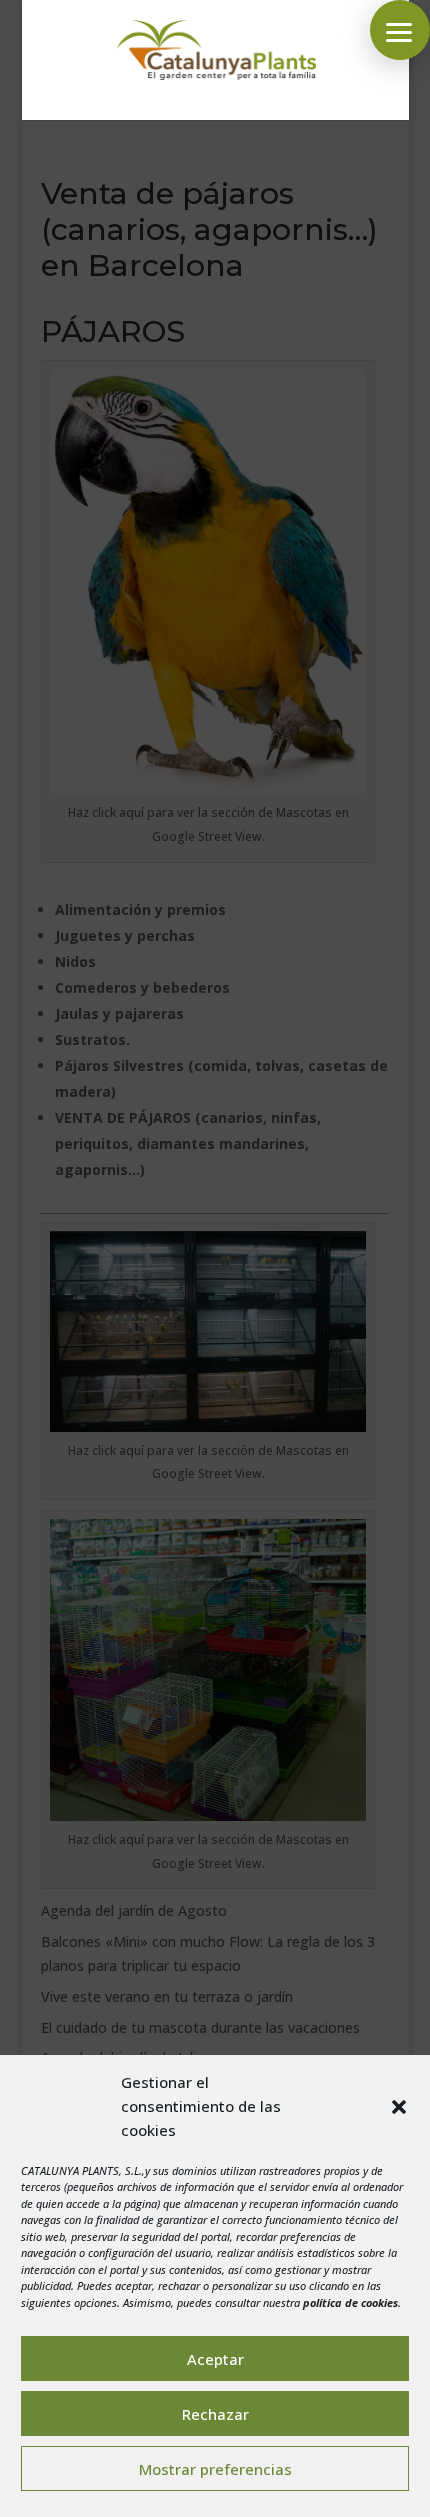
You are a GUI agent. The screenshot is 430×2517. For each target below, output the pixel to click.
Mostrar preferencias (215, 2469)
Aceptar (215, 2359)
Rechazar (215, 2414)
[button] (399, 2107)
